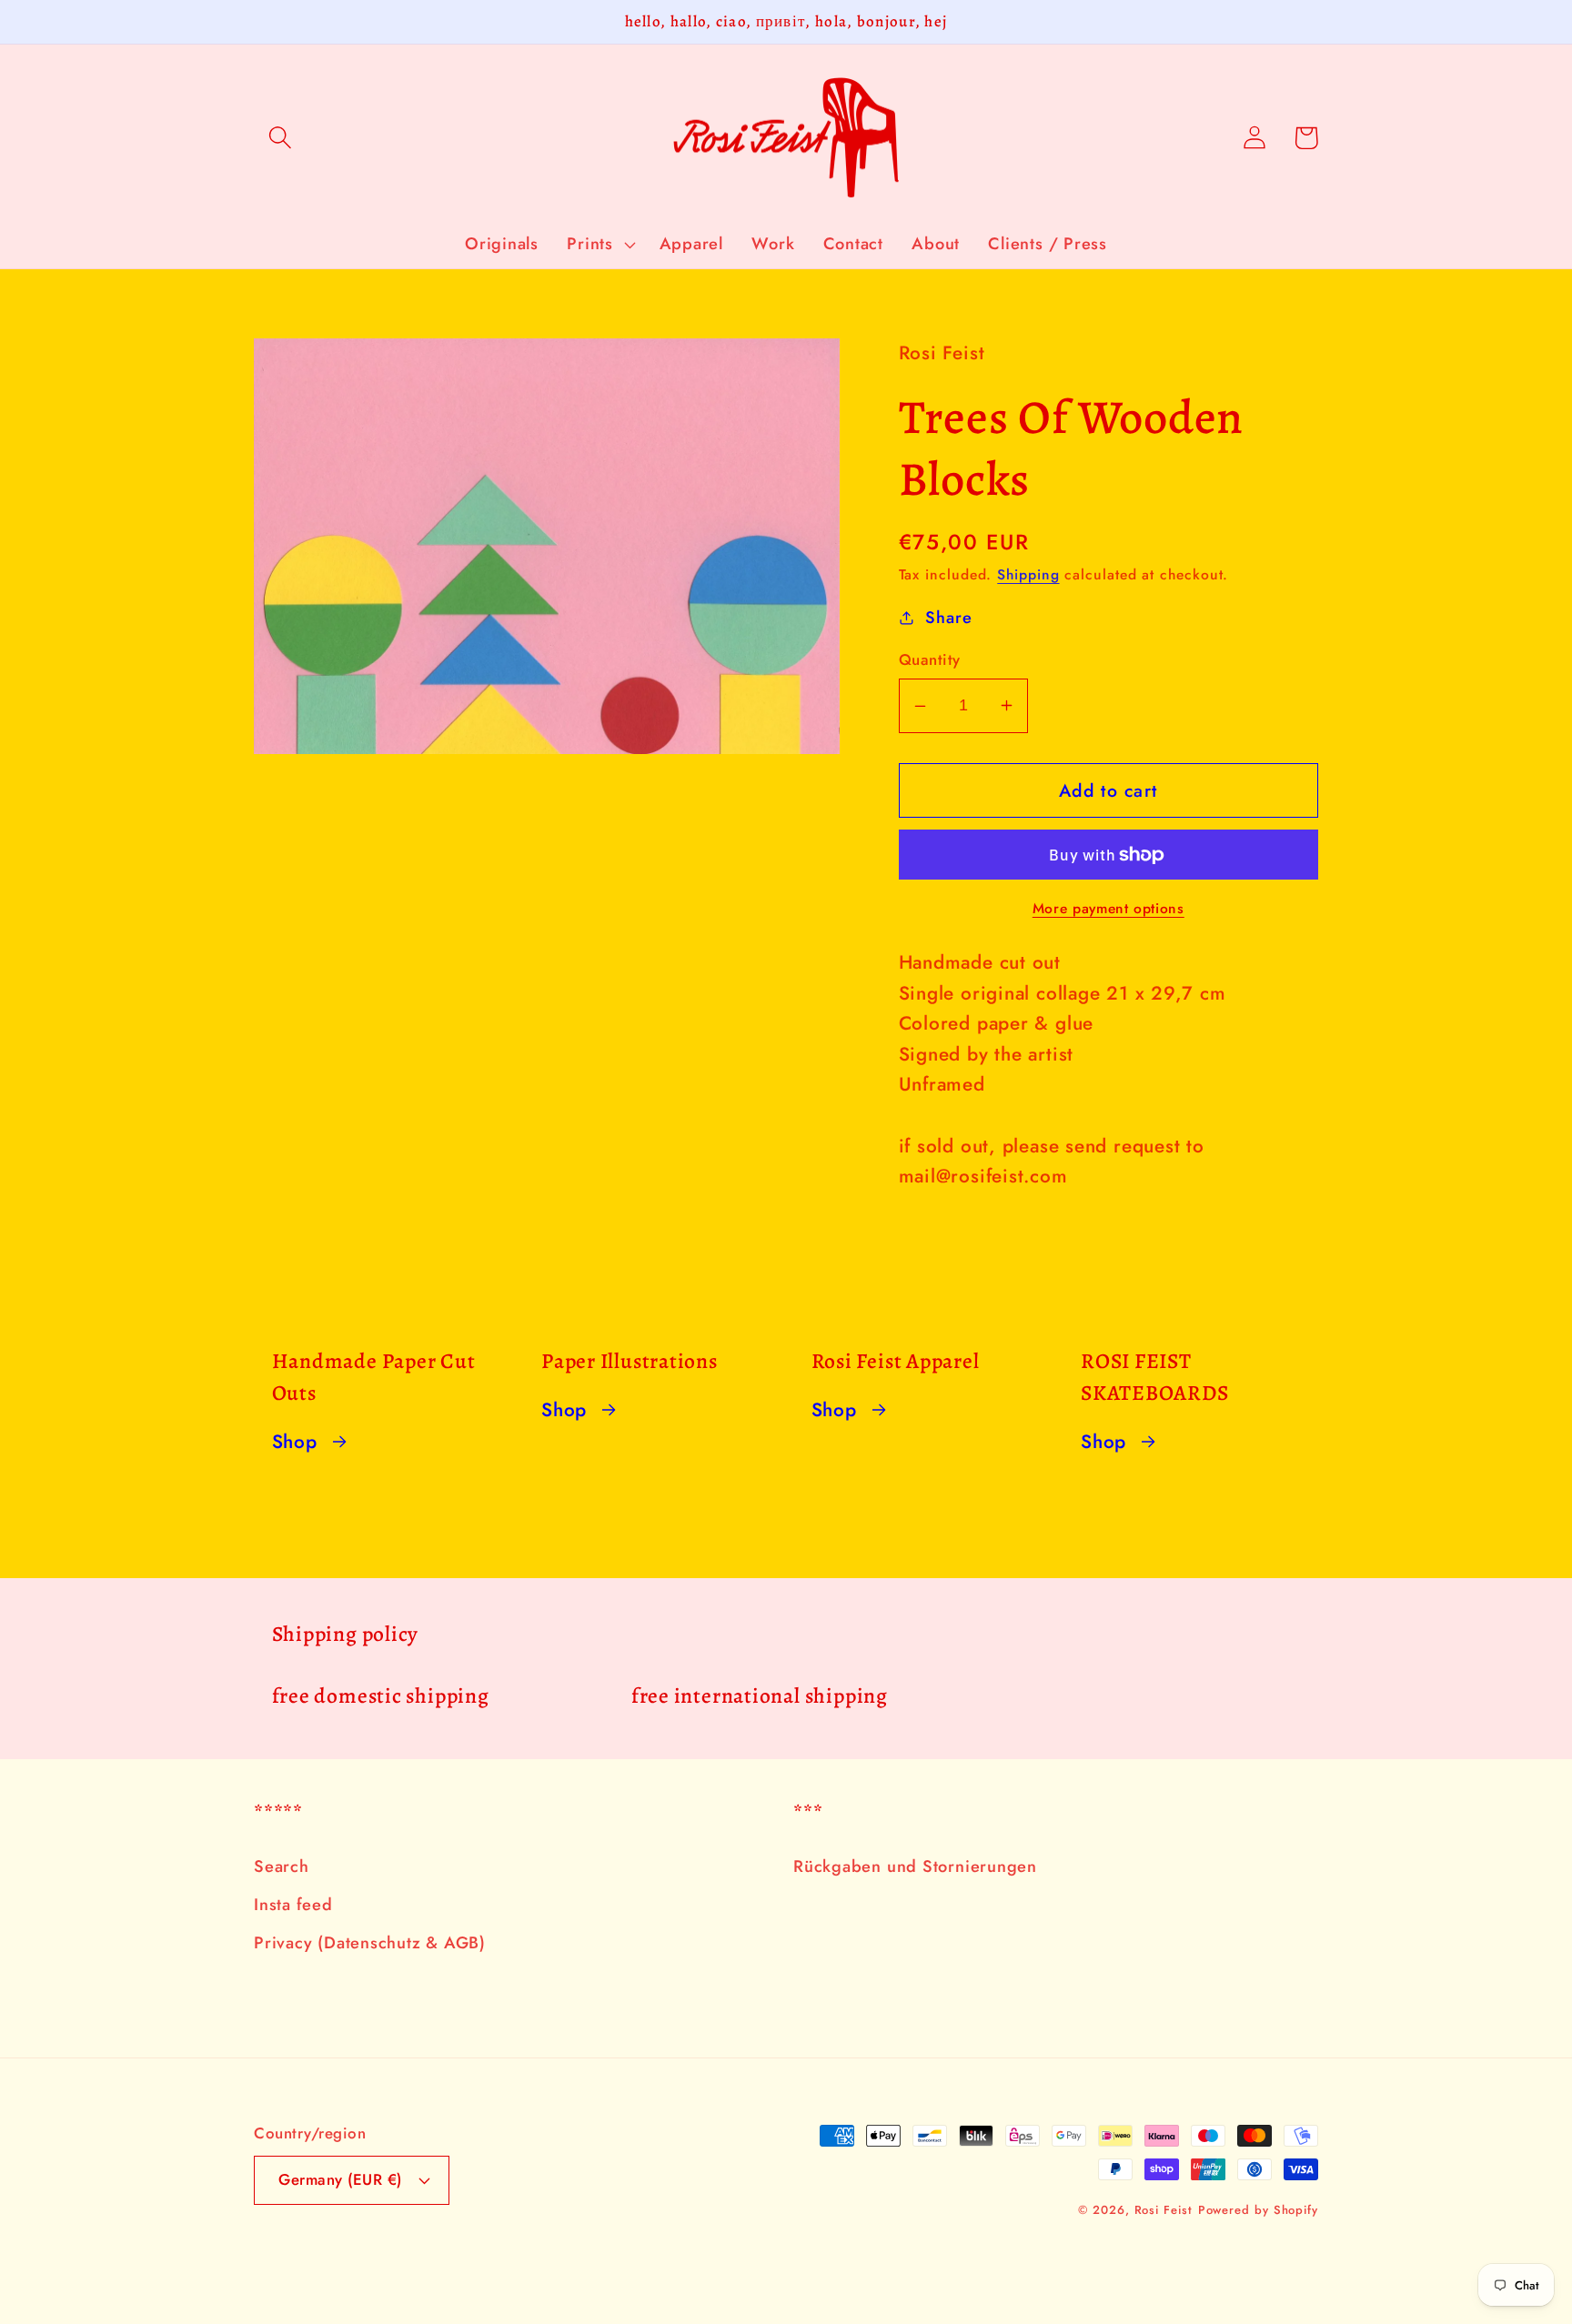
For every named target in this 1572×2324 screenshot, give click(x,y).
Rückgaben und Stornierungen (915, 1866)
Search (282, 1866)
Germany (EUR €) (340, 2179)
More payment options (1108, 909)
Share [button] (948, 618)
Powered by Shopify (1258, 2210)
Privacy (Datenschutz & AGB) (370, 1943)
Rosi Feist (1164, 2210)
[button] (280, 138)
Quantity (930, 660)
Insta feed (293, 1905)
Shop (295, 1442)
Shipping (1028, 574)
